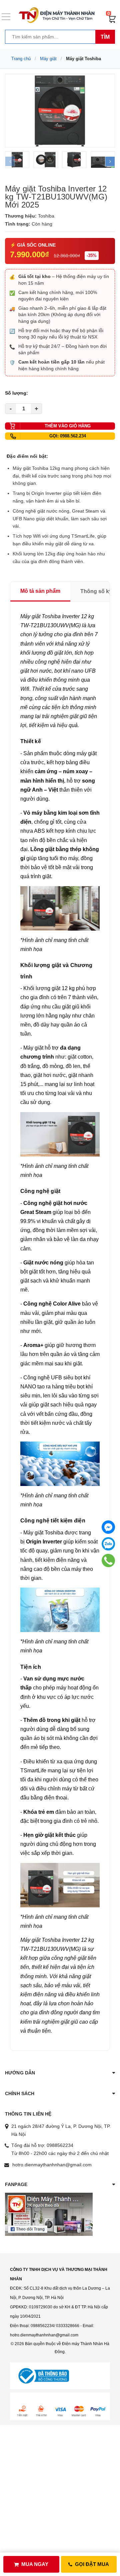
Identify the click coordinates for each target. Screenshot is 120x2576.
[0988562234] (108, 1561)
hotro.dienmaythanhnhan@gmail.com (52, 2165)
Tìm (105, 37)
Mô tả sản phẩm (40, 591)
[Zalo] (108, 1544)
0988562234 (60, 2145)
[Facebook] (108, 1527)
